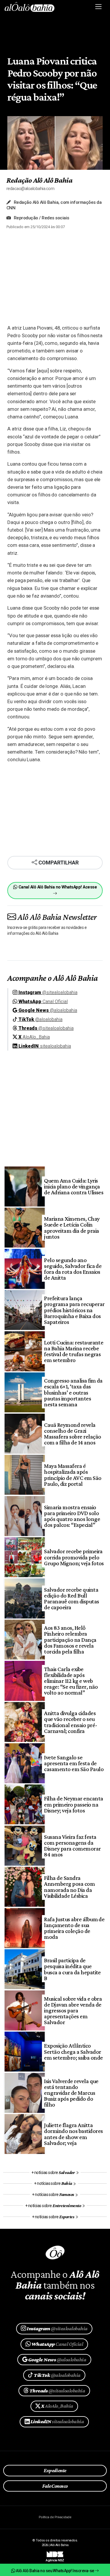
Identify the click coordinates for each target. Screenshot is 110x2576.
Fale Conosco (55, 2486)
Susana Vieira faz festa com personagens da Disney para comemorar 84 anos (72, 1846)
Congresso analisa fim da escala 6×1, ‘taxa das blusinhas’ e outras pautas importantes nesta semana (73, 1392)
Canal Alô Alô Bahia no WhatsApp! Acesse (57, 887)
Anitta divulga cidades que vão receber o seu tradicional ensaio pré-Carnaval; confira (71, 1722)
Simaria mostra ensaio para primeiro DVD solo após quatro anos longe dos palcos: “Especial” (72, 1516)
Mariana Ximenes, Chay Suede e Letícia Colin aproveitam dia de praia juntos (72, 1228)
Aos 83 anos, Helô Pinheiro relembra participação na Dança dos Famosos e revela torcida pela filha (70, 1640)
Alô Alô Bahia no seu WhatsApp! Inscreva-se (55, 2571)
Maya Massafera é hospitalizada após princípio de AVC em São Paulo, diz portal (73, 1475)
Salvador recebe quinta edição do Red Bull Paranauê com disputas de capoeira (71, 1599)
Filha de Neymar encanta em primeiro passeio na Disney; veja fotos (73, 1804)
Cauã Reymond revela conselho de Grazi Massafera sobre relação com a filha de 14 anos (72, 1434)
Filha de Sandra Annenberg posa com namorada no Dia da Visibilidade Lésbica (69, 1887)
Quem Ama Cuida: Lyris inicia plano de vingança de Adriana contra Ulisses (74, 1186)
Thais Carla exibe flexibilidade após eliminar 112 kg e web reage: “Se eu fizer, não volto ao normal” (71, 1681)
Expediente (55, 2470)
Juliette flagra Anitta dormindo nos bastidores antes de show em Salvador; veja (73, 2134)
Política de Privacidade (55, 2517)
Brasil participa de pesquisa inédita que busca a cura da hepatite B (72, 1969)
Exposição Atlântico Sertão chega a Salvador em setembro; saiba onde (73, 2051)
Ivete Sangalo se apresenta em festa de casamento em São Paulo (74, 1763)
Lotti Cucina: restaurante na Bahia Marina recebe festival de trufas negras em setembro (74, 1351)
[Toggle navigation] (99, 7)
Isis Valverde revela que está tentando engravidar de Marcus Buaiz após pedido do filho (71, 2093)
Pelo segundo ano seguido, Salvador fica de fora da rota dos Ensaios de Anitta (73, 1269)
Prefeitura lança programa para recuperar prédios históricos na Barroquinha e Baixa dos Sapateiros (74, 1310)
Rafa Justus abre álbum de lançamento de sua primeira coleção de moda (74, 1928)
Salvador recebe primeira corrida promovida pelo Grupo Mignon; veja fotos (74, 1557)
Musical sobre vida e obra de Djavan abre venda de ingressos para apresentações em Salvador (73, 2011)
